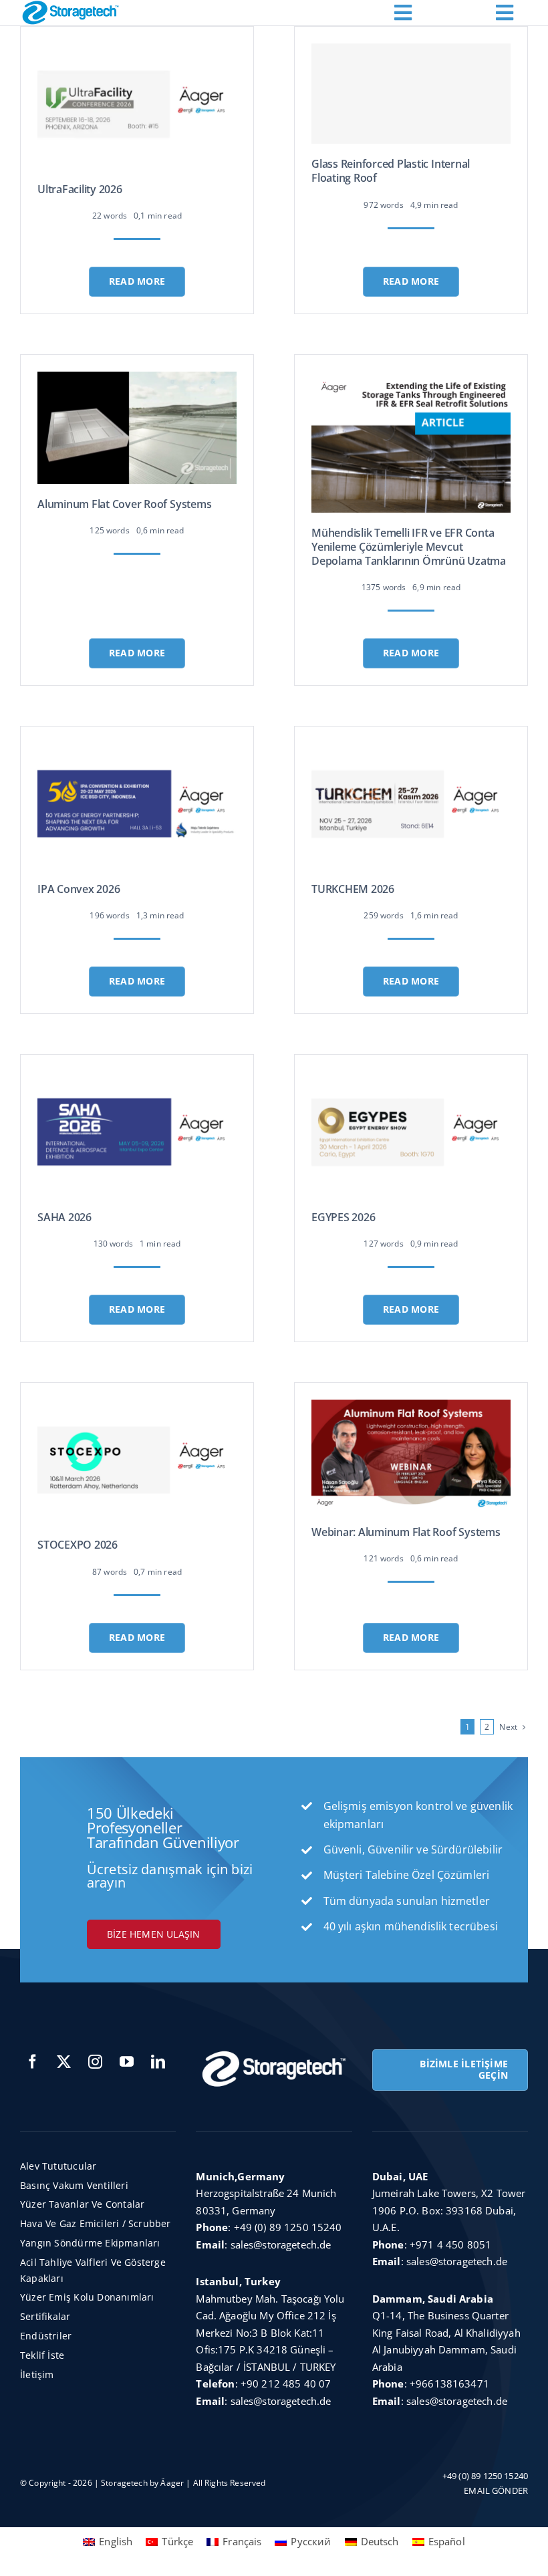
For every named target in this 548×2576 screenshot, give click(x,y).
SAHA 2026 (64, 1217)
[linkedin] (158, 2062)
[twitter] (64, 2062)
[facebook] (32, 2062)
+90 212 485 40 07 (286, 2384)
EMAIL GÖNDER (496, 2490)
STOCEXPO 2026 (78, 1545)
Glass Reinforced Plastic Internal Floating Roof (391, 171)
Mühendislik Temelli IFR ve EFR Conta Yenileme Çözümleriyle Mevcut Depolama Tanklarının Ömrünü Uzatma (409, 547)
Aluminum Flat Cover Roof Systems (124, 504)
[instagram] (95, 2062)
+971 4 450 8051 (450, 2244)
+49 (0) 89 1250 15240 (288, 2227)
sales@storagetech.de (281, 2244)
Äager (172, 2483)
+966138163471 (449, 2384)
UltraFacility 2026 (80, 189)
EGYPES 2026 (343, 1217)
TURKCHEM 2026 (353, 889)
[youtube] (127, 2062)
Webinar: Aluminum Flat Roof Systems (406, 1532)
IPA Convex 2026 (79, 889)
